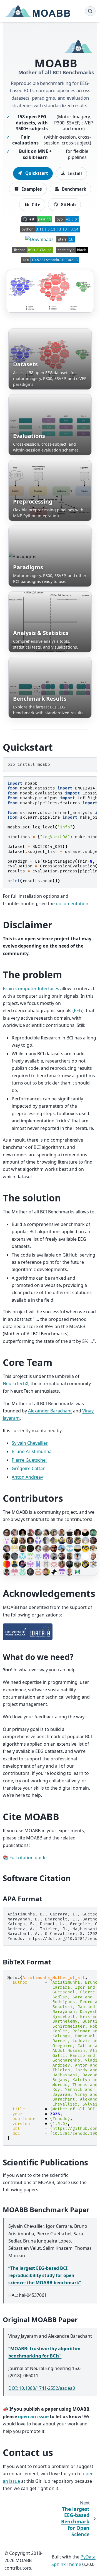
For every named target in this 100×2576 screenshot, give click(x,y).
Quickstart (36, 173)
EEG (78, 1010)
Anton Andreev (27, 1477)
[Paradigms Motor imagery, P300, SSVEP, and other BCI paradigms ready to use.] (50, 556)
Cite (35, 205)
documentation (72, 904)
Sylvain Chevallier (30, 1443)
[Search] (90, 11)
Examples (31, 189)
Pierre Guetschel (29, 1460)
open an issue (33, 2416)
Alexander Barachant (50, 1411)
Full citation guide (28, 1858)
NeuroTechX (16, 1383)
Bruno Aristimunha (32, 1451)
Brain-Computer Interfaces (31, 988)
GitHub (68, 205)
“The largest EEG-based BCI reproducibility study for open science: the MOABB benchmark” (45, 2276)
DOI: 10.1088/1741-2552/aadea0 (42, 2388)
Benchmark (73, 189)
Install (74, 173)
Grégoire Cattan (29, 1468)
